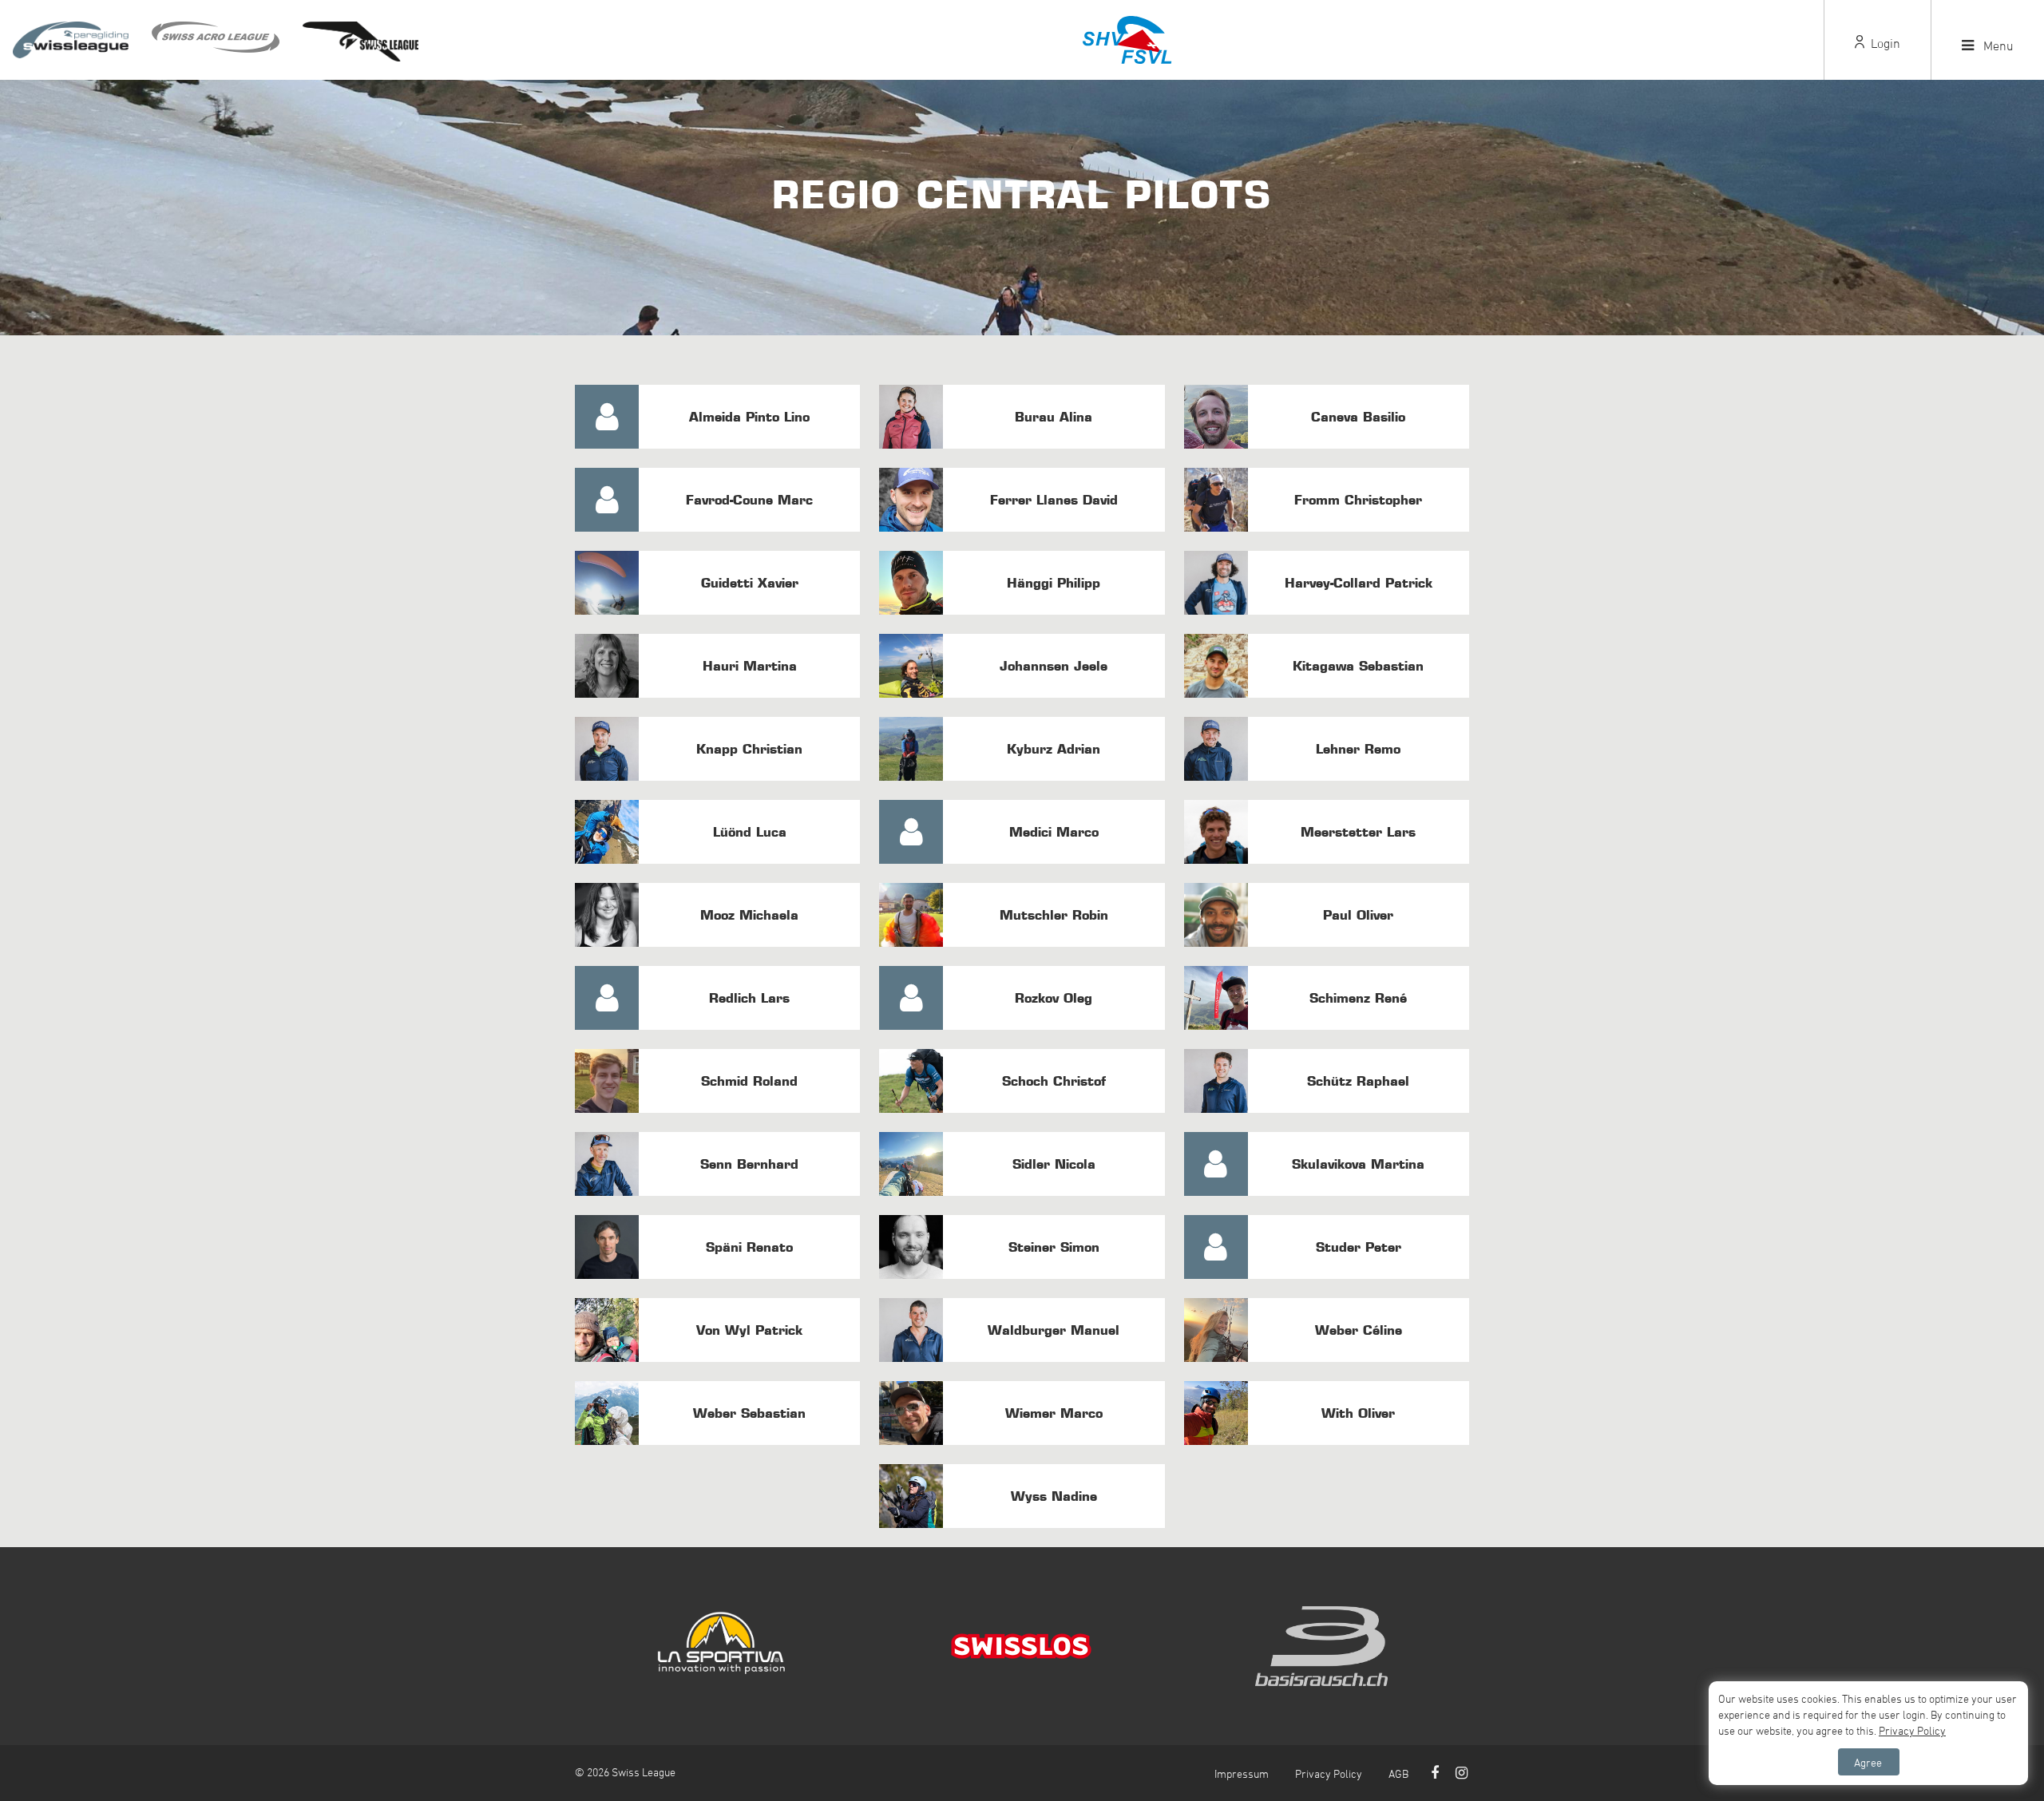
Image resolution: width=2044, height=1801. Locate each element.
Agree (1868, 1762)
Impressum (1242, 1773)
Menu (1997, 46)
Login (1884, 43)
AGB (1398, 1773)
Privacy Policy (1329, 1773)
